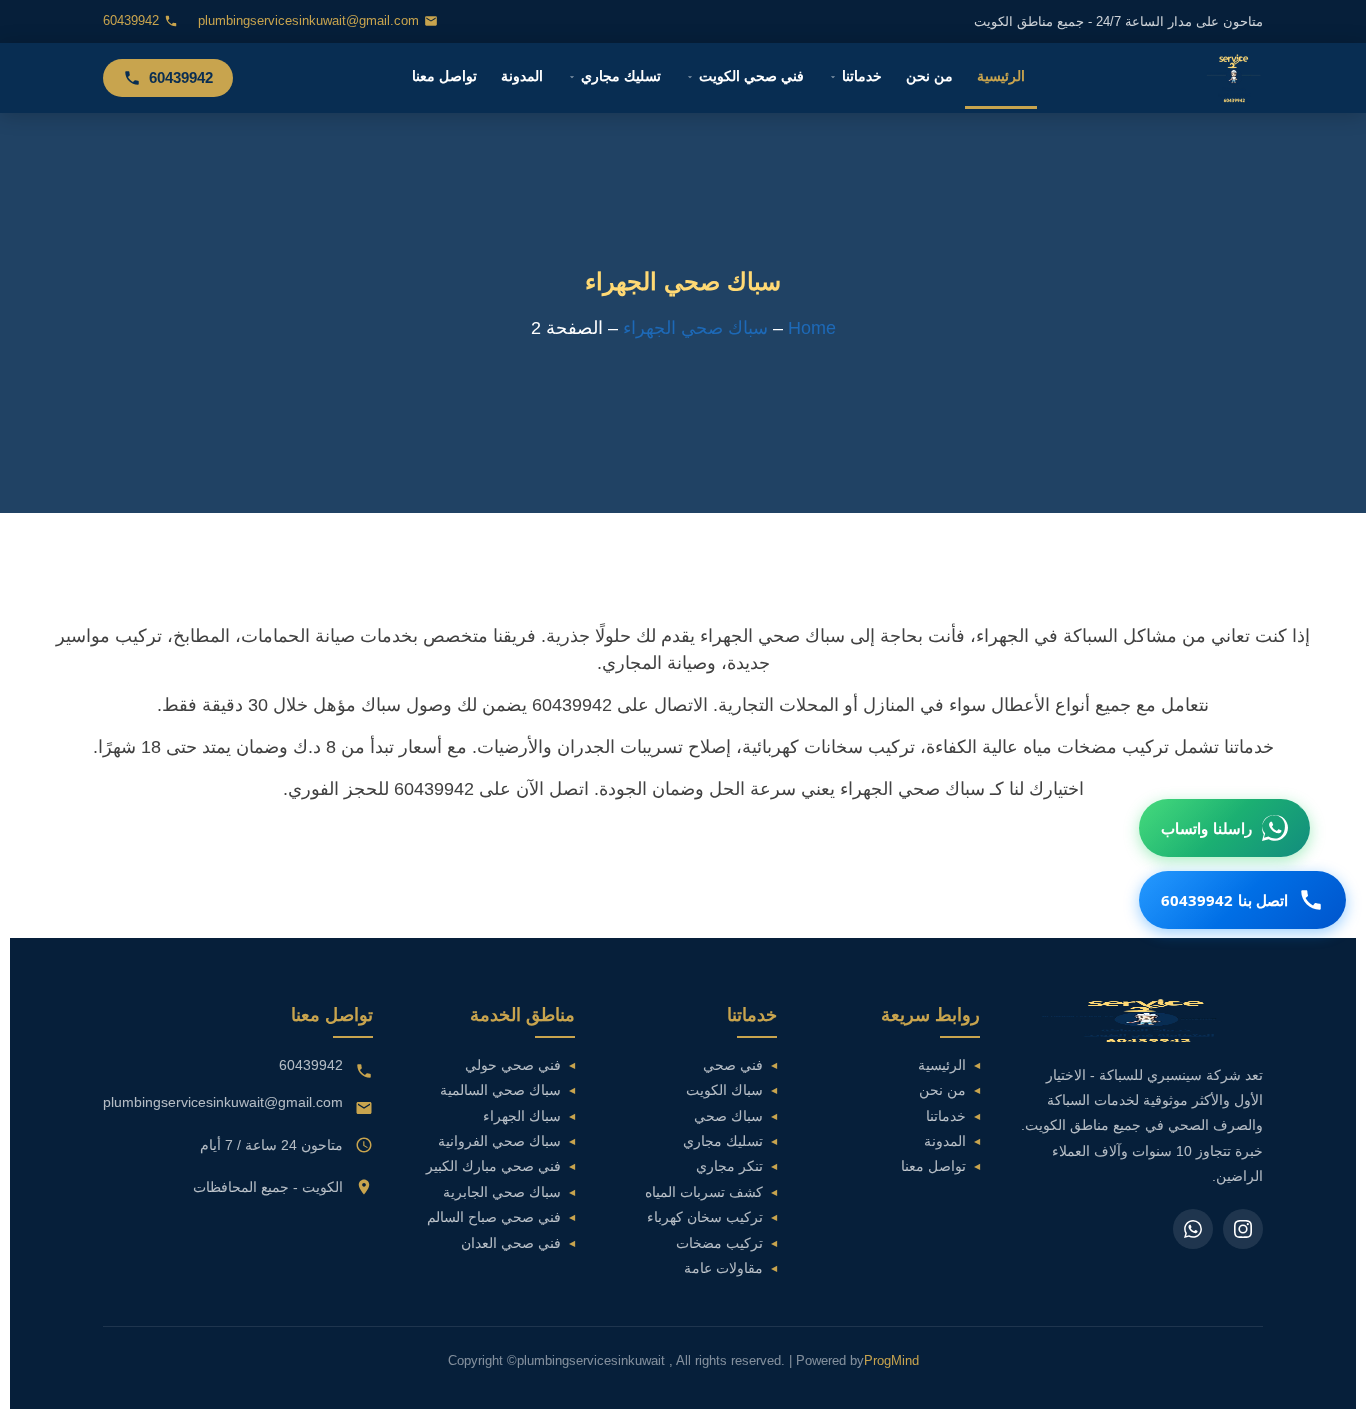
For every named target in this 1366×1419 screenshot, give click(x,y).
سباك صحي (728, 1116)
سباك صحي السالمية (500, 1090)
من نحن (929, 76)
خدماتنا (862, 76)
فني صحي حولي (513, 1065)
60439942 (131, 21)
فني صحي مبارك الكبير (493, 1166)
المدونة (522, 76)
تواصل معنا (444, 76)
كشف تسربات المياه (704, 1192)
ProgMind (891, 1360)
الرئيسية (1001, 76)
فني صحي (733, 1065)
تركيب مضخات (719, 1243)
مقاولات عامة (723, 1268)
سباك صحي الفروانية (499, 1141)
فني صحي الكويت (751, 76)
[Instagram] (1243, 1229)
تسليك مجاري (621, 76)
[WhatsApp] (1193, 1229)
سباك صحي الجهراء (695, 328)
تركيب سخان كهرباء (705, 1217)
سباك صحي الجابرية (502, 1192)
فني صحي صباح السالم (494, 1217)
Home (812, 328)
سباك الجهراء (522, 1116)
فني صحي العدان (511, 1243)
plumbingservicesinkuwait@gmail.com (308, 21)
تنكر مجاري (729, 1166)
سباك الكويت (724, 1090)
